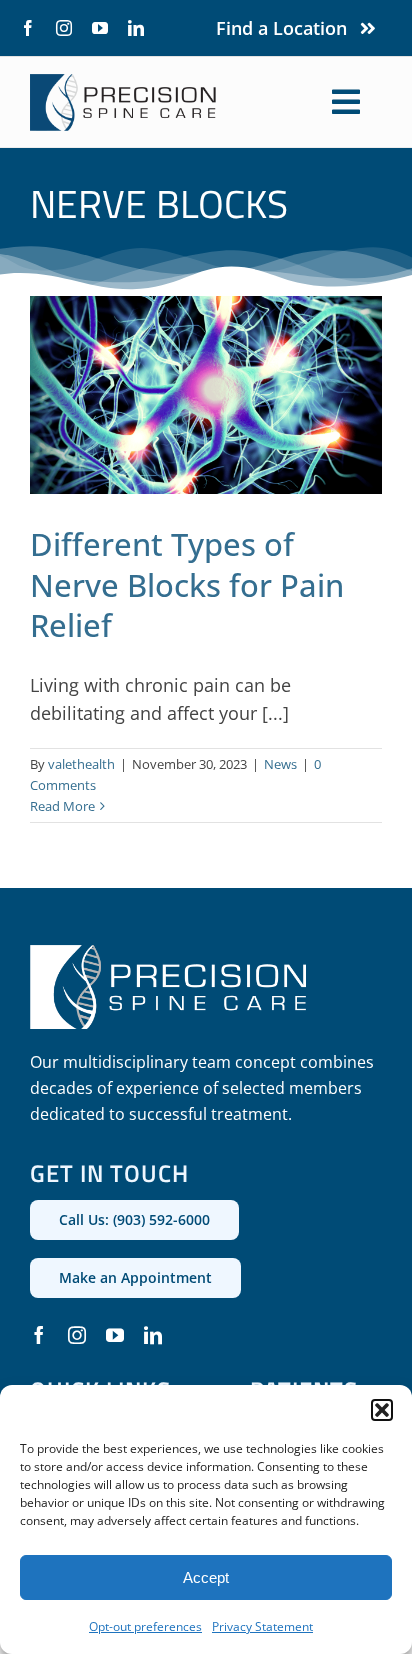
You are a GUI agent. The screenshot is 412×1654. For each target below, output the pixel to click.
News (280, 764)
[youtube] (100, 28)
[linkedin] (136, 28)
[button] (382, 1410)
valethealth (81, 764)
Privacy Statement (262, 1626)
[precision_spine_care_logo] (123, 83)
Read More (62, 806)
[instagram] (64, 28)
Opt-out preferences (145, 1626)
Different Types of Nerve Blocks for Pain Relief (187, 584)
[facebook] (28, 28)
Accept (206, 1577)
